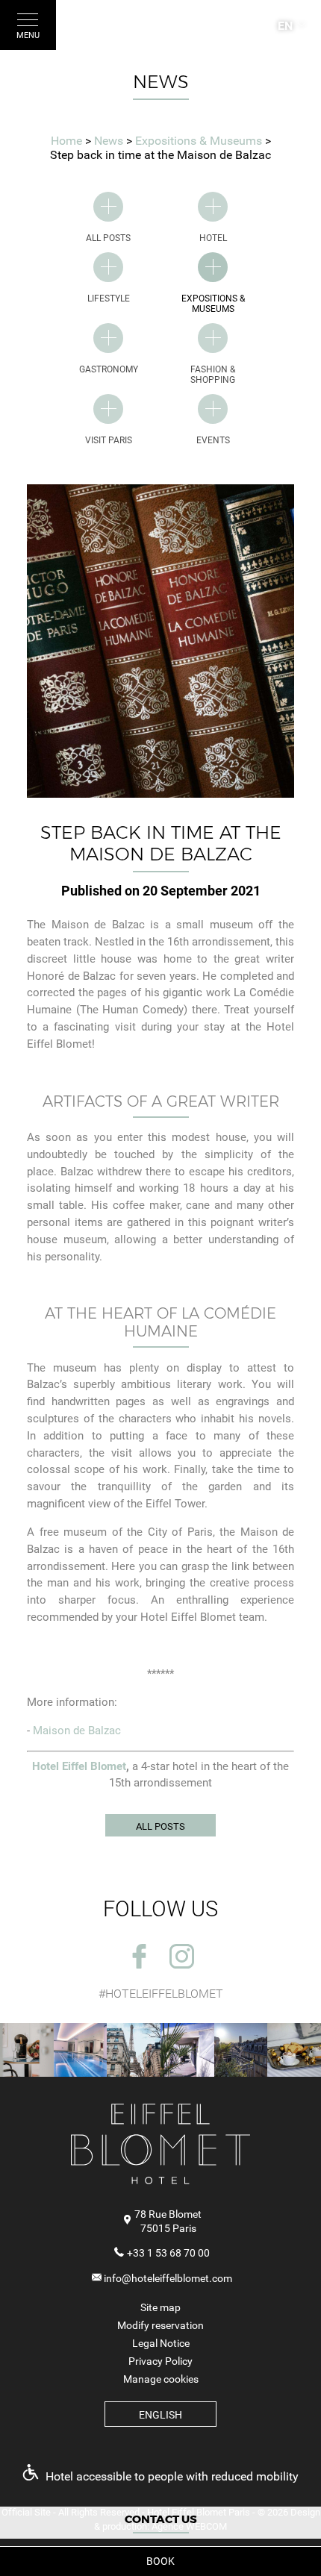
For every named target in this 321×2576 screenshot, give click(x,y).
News (110, 141)
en (285, 26)
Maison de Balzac (77, 1731)
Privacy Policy (160, 2361)
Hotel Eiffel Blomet (79, 1766)
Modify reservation (160, 2325)
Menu (28, 35)
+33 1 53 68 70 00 (168, 2253)
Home (66, 141)
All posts (160, 1826)
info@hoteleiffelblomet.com (168, 2278)
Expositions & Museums (200, 141)
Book (160, 2561)
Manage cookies (161, 2379)
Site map (160, 2307)
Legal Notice (161, 2343)
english (160, 2415)
